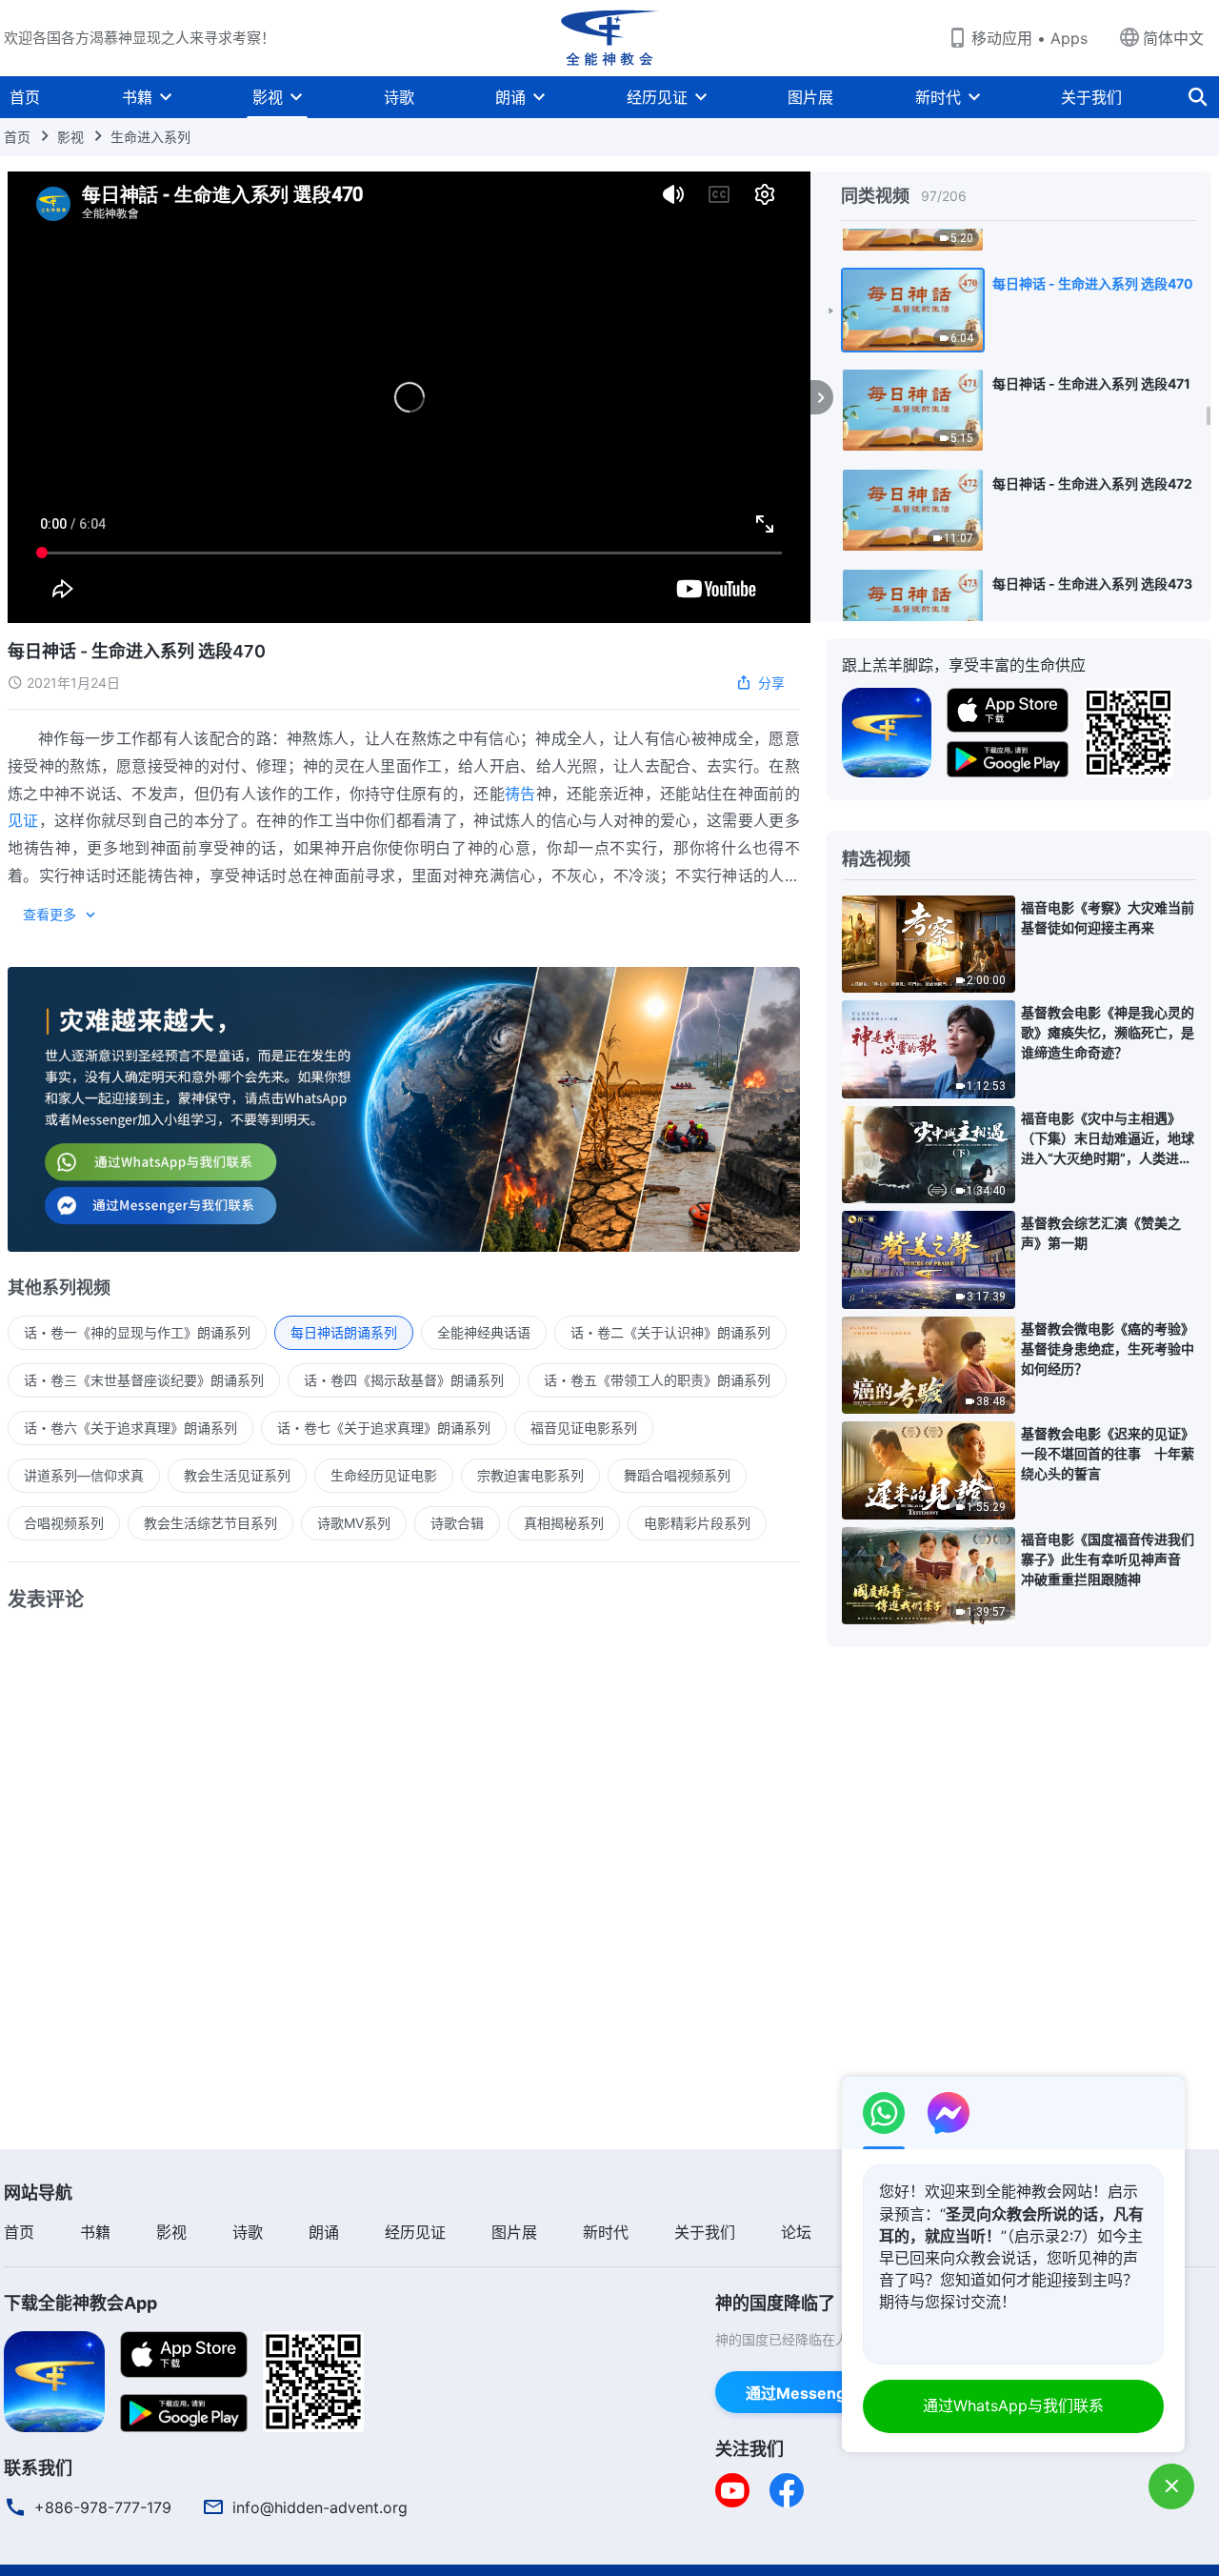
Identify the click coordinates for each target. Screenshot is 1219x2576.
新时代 (938, 97)
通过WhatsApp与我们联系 (1013, 2405)
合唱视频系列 (64, 1523)
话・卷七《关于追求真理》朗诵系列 (384, 1428)
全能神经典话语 (484, 1332)
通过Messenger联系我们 (834, 2393)
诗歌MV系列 (354, 1523)
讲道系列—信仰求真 (84, 1475)
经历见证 (657, 97)
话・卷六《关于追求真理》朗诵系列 (130, 1428)
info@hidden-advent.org (320, 2507)
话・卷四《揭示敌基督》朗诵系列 (404, 1380)
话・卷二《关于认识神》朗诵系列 (670, 1332)
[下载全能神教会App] (54, 2380)
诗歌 (399, 97)
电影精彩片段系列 (697, 1523)
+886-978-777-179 (103, 2507)
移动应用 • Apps (1029, 38)
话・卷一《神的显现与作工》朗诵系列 (137, 1332)
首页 (25, 97)
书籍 (137, 97)
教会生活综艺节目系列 (210, 1523)
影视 (268, 97)
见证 (23, 820)
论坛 (796, 2232)
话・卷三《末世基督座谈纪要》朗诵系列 (144, 1380)
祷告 (520, 794)
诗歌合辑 (457, 1523)
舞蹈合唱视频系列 (677, 1475)
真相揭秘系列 (564, 1523)
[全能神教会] (609, 38)
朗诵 (510, 97)
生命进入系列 (150, 137)
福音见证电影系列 (584, 1428)
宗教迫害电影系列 (530, 1475)
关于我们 (1091, 97)
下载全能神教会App (80, 2303)
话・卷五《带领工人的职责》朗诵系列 (657, 1380)
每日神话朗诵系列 (344, 1332)
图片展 (810, 97)
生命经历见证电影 (384, 1475)
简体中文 (1173, 38)
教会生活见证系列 (237, 1475)
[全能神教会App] (887, 731)
